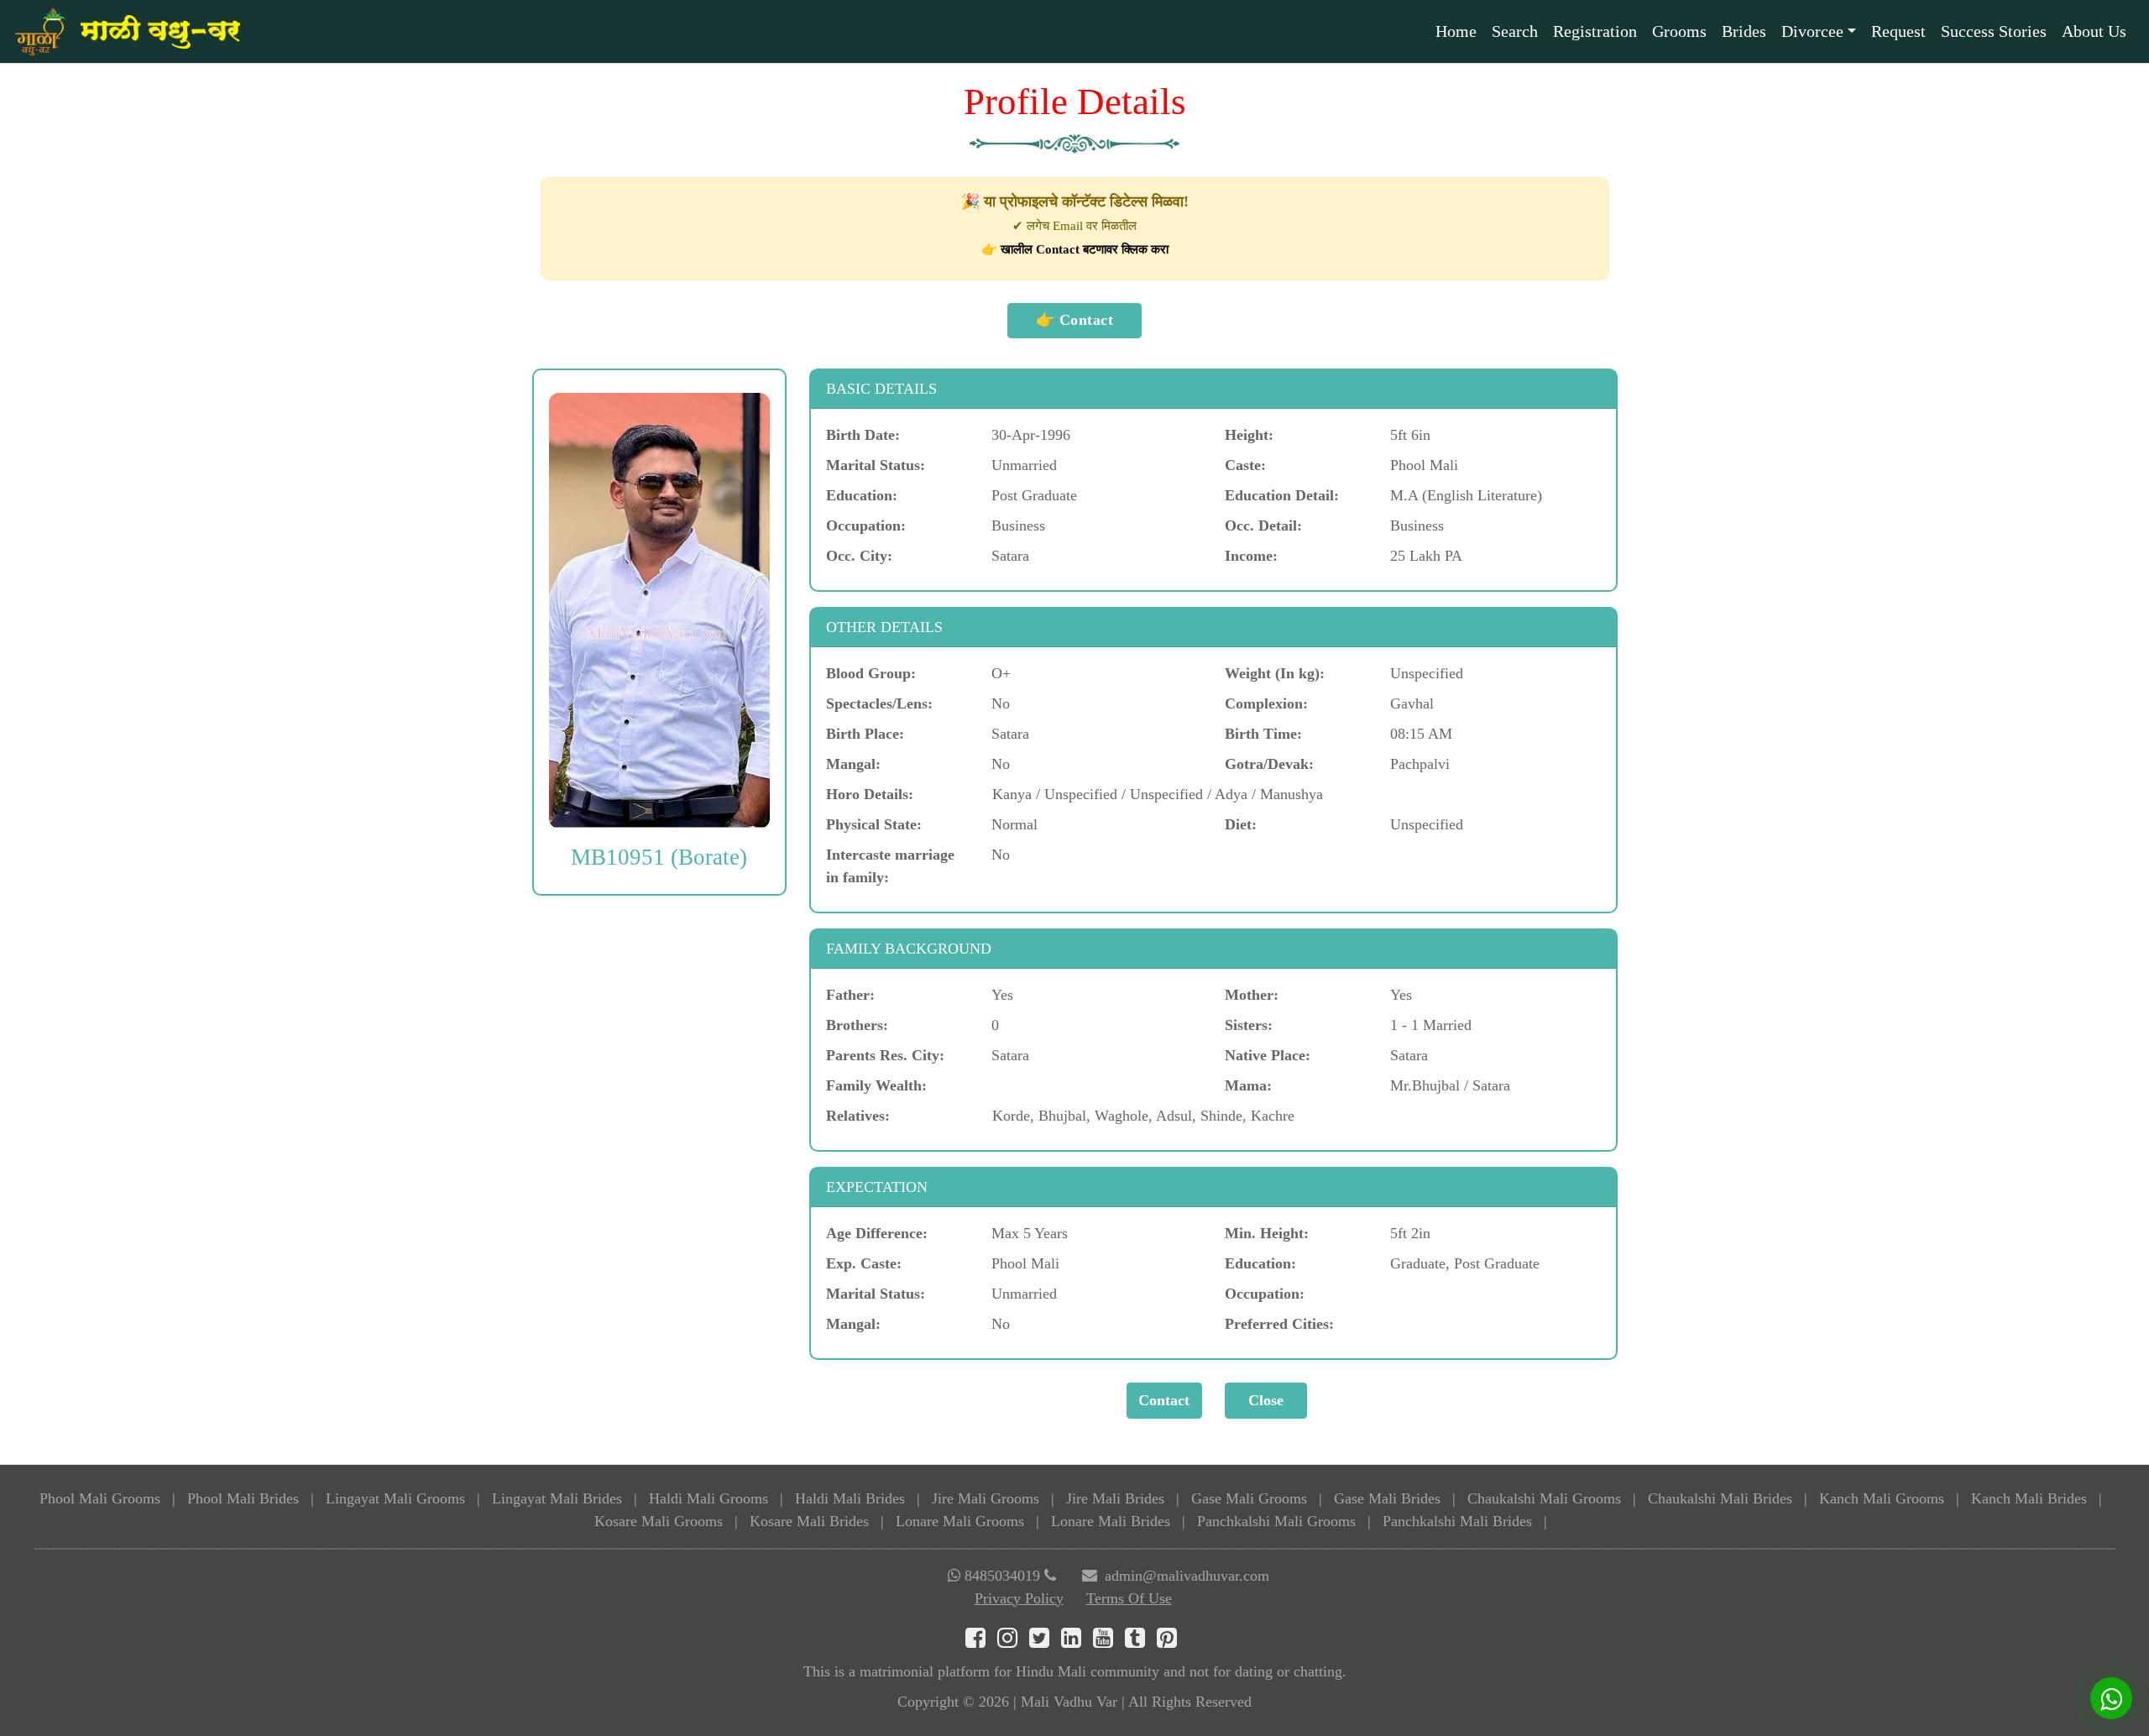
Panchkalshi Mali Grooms (1276, 1521)
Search (1515, 31)
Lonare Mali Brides (1111, 1521)
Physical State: (874, 824)
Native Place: (1268, 1055)
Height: (1249, 435)
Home (1456, 31)
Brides (1744, 31)
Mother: (1252, 995)
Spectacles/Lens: (879, 703)
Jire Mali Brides (1115, 1498)
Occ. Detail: (1263, 526)
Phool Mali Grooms (100, 1498)
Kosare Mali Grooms (659, 1521)
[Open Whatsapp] (2111, 1698)
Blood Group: (871, 673)
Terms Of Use (1129, 1598)
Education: (862, 495)
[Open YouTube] (1109, 1641)
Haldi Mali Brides (850, 1498)
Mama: (1248, 1085)
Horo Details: (870, 794)
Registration (1595, 31)
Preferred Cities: (1279, 1324)
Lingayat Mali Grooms (395, 1498)
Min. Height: (1267, 1233)
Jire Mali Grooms (986, 1498)
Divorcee (1812, 31)
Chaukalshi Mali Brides (1720, 1498)
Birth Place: (865, 734)
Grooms (1679, 31)
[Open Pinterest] (1171, 1641)
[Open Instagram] (1013, 1641)
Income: (1251, 556)
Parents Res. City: (885, 1055)
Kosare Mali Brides (809, 1521)
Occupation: (866, 526)
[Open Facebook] (981, 1641)
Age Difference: (877, 1233)
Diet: (1241, 824)
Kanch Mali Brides (2029, 1498)
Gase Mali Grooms (1249, 1498)
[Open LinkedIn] (1077, 1641)
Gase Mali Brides (1387, 1498)
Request (1898, 31)
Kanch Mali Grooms (1882, 1498)
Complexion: (1266, 703)
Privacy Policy (1019, 1598)
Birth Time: (1263, 734)
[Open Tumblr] (1141, 1641)
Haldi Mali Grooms (708, 1498)
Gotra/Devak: (1269, 764)
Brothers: (857, 1025)
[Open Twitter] (1045, 1641)
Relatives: (858, 1116)
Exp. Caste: (864, 1263)
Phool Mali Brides (243, 1498)
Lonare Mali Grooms (960, 1521)
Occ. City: (859, 556)
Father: (850, 995)
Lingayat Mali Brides (557, 1498)
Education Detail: (1282, 495)
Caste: (1245, 465)
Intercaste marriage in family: (890, 866)
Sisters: (1249, 1025)
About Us (2094, 31)
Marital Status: (876, 465)
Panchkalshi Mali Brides (1457, 1521)
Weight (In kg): (1275, 673)
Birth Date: (863, 435)
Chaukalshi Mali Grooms (1544, 1498)
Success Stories (1994, 31)
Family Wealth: (876, 1085)
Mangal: (853, 764)
